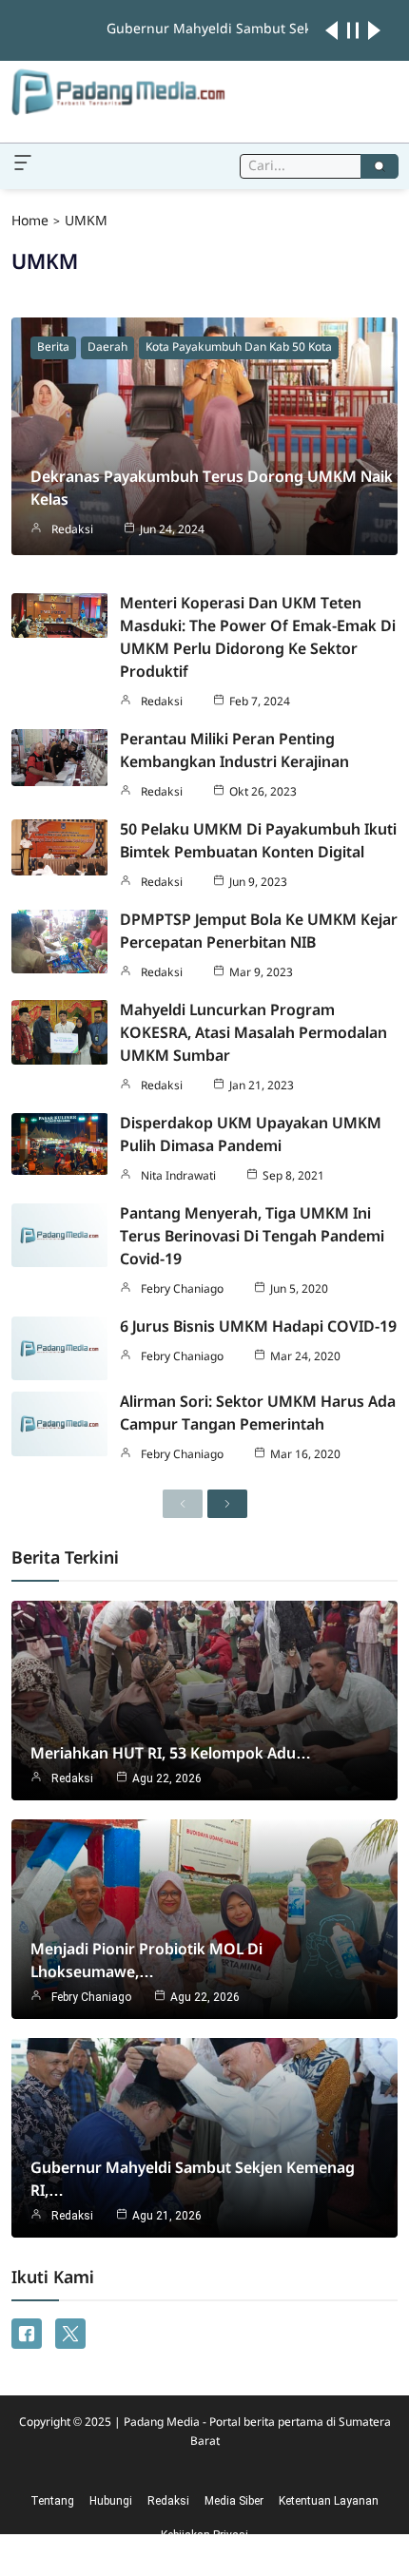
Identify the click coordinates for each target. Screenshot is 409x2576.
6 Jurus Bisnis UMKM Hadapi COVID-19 (258, 1327)
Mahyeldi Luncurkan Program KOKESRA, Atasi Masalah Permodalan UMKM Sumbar (253, 1034)
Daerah (107, 348)
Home (30, 221)
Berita (53, 348)
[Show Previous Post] (331, 30)
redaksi (72, 530)
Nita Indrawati (178, 1177)
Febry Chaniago (182, 1290)
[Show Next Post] (374, 30)
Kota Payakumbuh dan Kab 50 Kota (239, 348)
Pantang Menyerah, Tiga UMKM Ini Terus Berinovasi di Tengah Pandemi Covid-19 (252, 1237)
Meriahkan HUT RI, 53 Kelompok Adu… (171, 1754)
